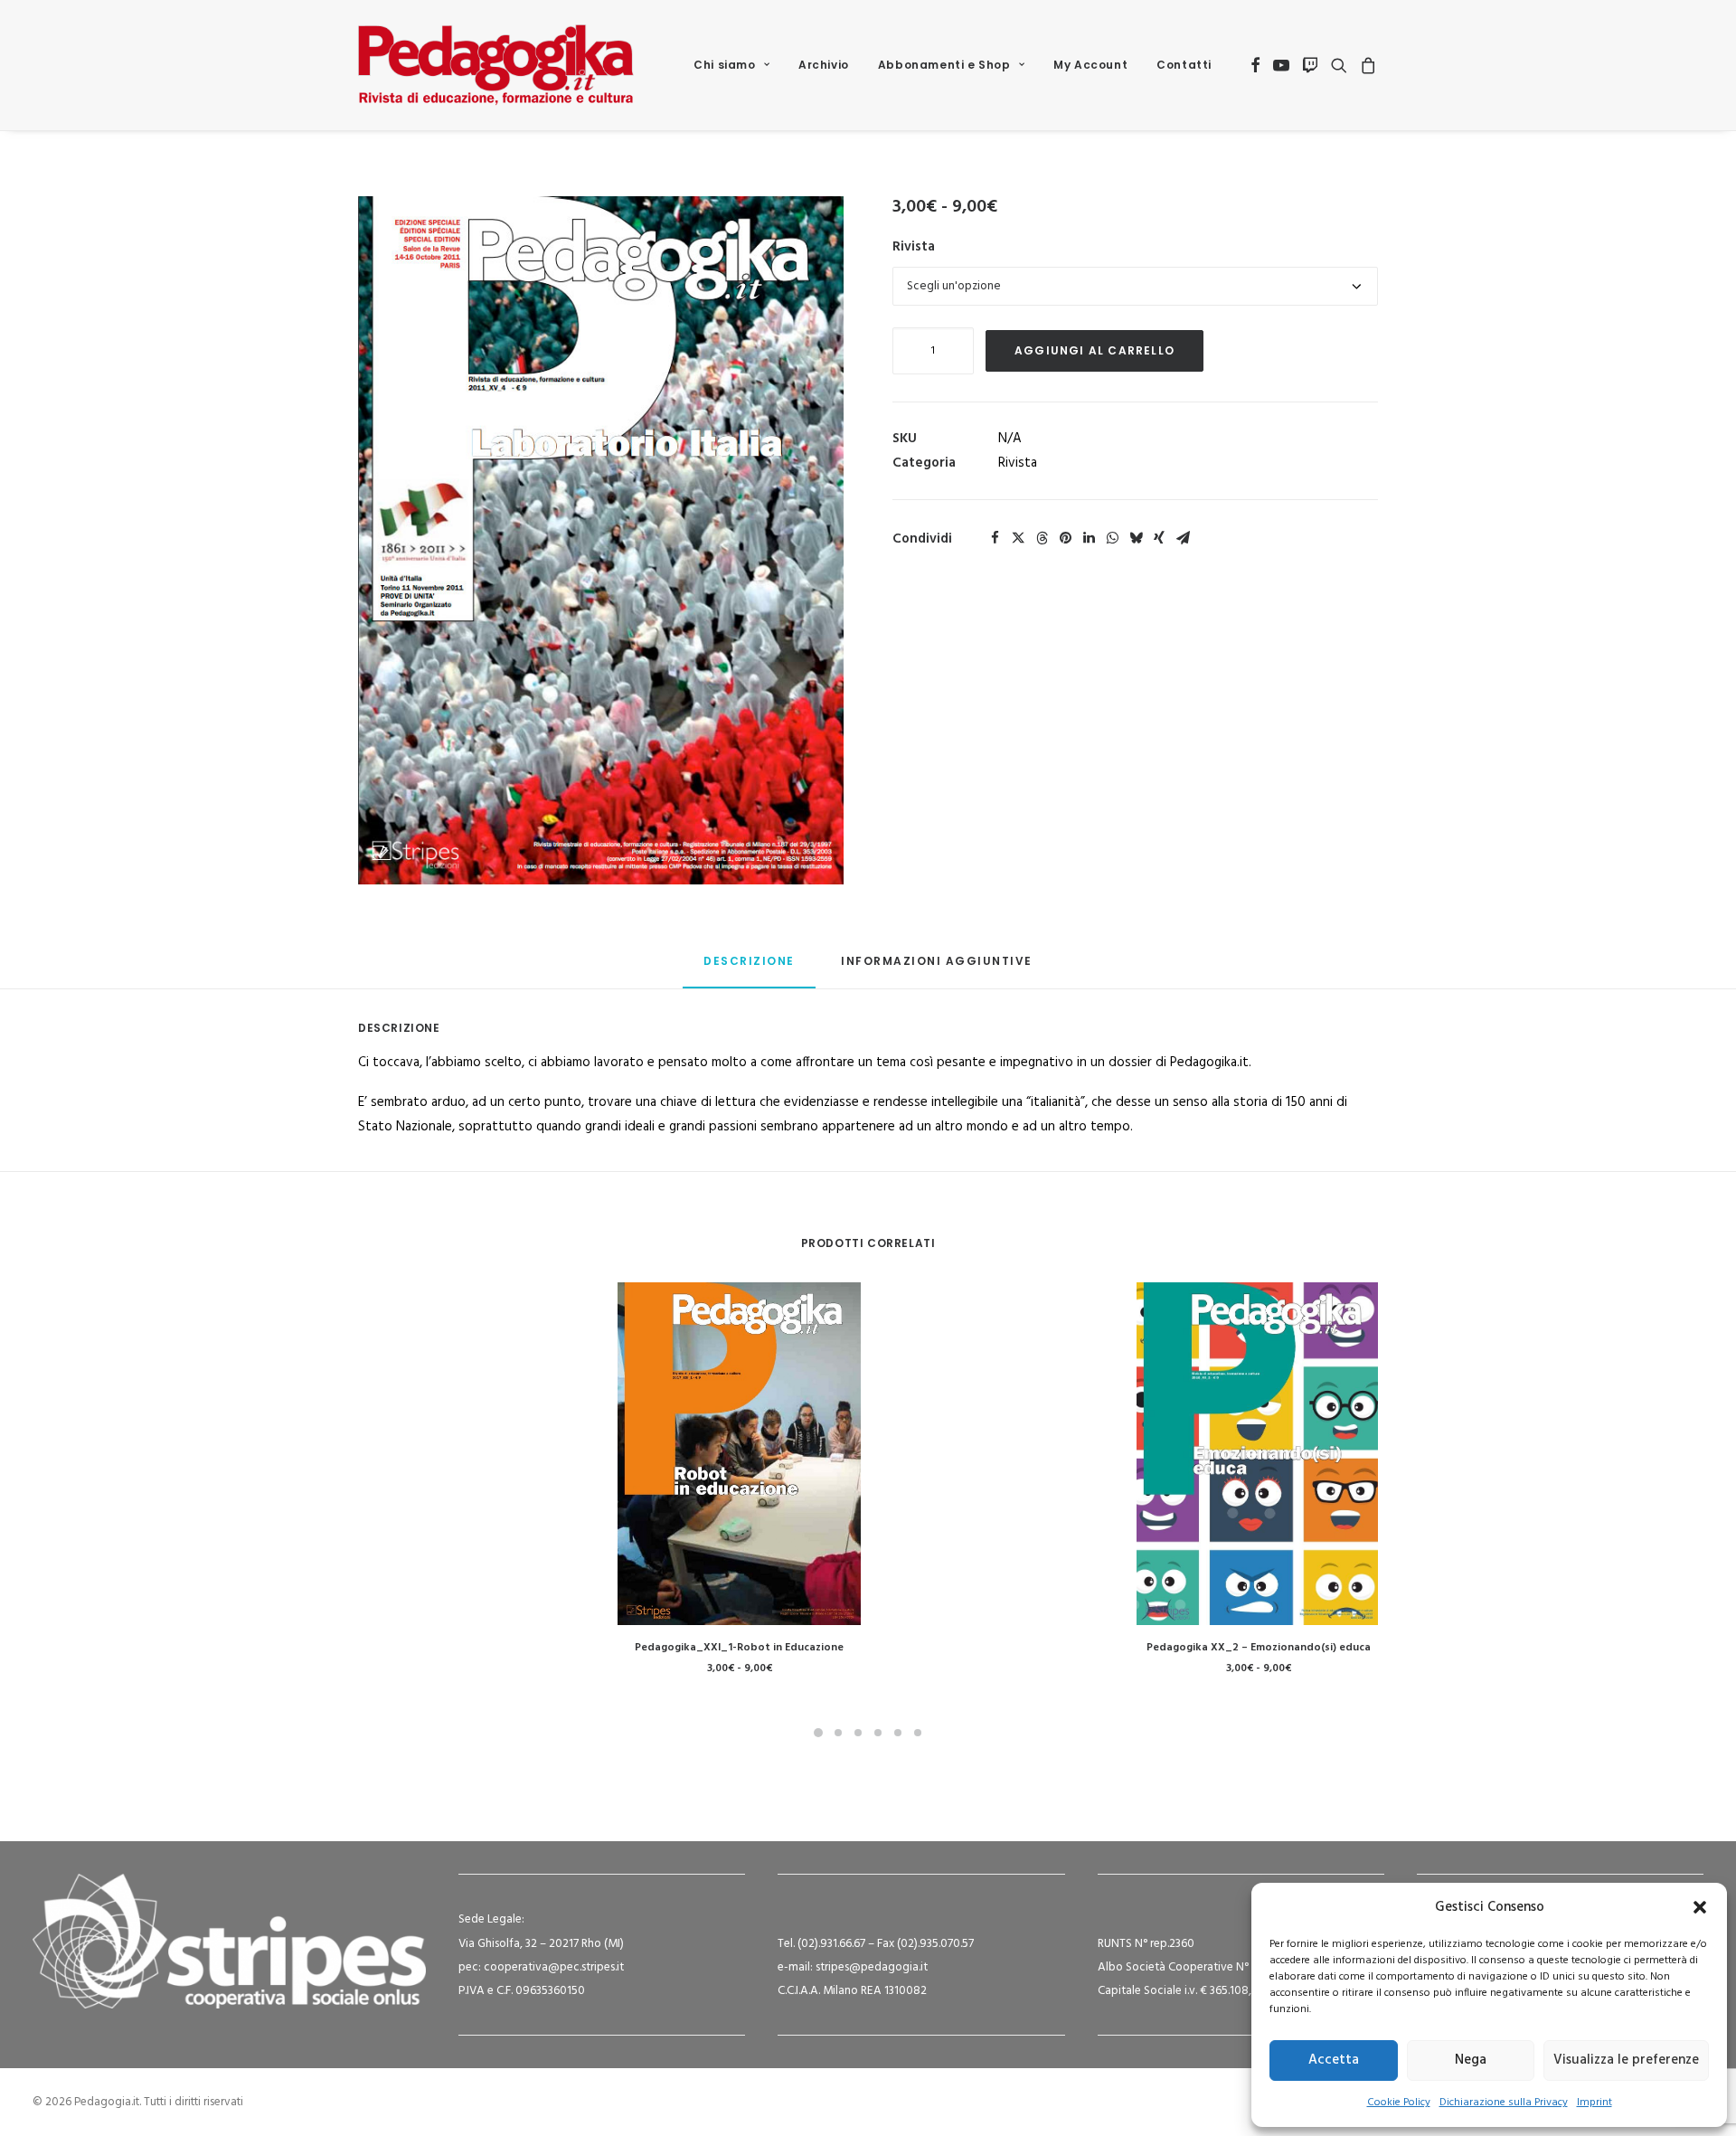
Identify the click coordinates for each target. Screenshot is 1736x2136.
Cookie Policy (1399, 2103)
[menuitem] (731, 65)
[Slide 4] (878, 1733)
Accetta (1334, 2060)
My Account (1090, 65)
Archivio (824, 65)
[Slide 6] (918, 1733)
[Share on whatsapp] (1112, 538)
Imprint (1594, 2103)
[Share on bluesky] (1136, 538)
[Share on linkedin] (1089, 538)
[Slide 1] (818, 1733)
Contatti (1184, 65)
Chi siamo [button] (724, 65)
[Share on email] (1183, 538)
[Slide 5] (898, 1733)
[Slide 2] (838, 1733)
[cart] (1366, 65)
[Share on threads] (1042, 538)
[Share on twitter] (1018, 538)
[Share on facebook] (995, 538)
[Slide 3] (858, 1733)
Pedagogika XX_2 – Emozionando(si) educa (1259, 1648)
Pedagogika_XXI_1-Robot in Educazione (739, 1648)
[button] (1700, 1907)
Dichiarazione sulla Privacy (1504, 2103)
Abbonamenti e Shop (944, 65)
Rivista (914, 247)
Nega (1471, 2060)
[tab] (937, 968)
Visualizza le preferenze (1626, 2060)
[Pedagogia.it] (496, 65)
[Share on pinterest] (1065, 538)
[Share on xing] (1159, 538)
